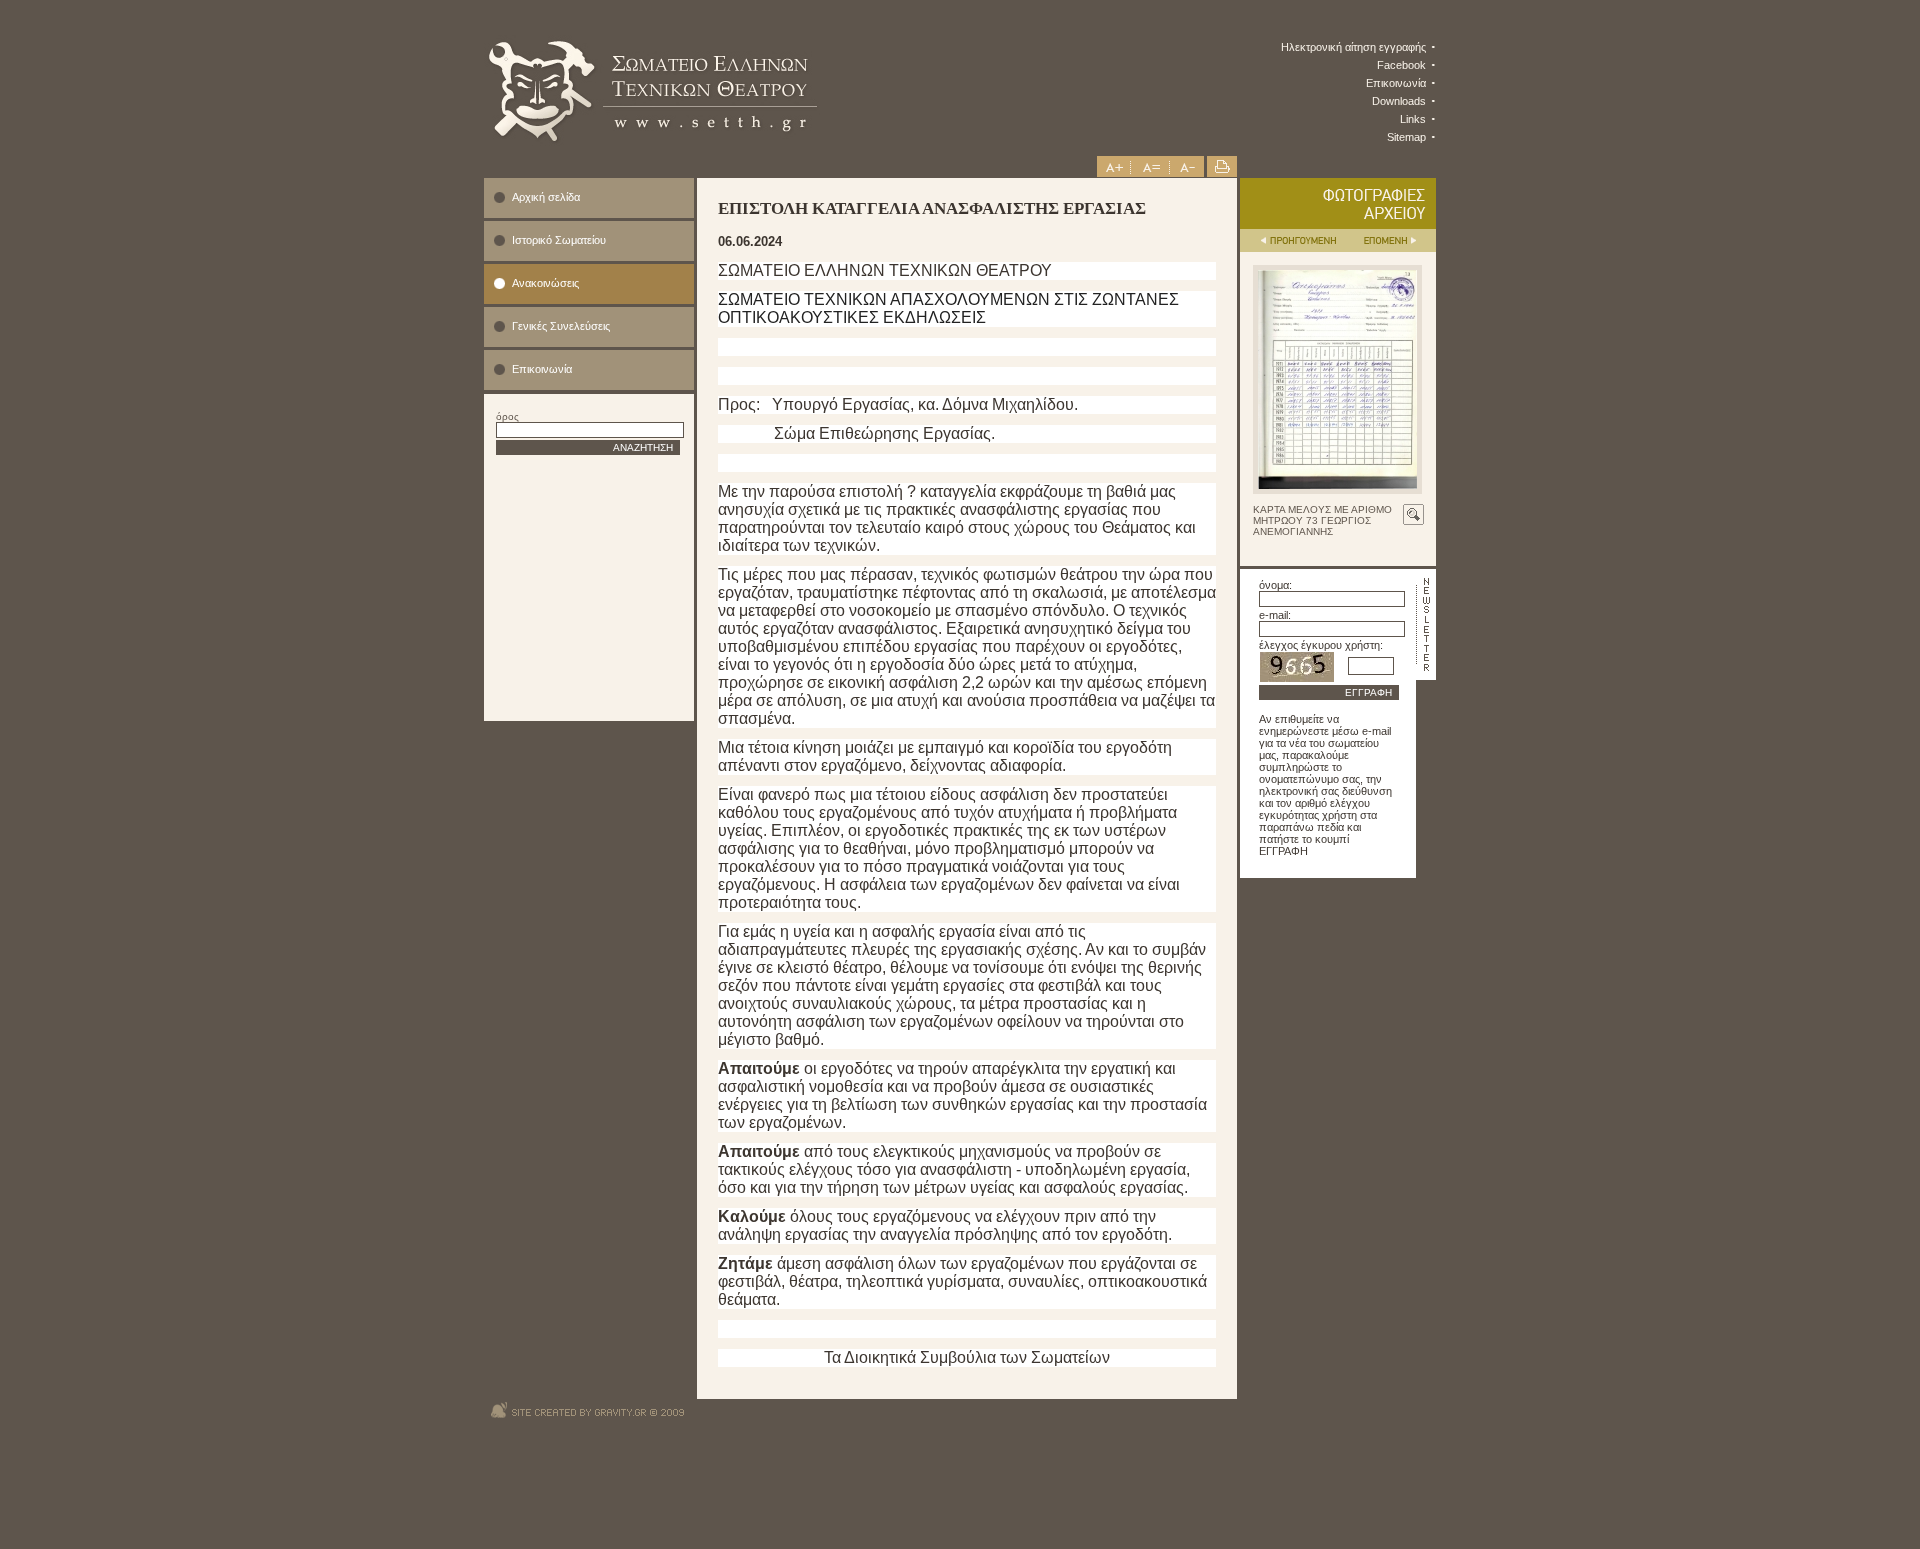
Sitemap (1406, 137)
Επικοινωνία (1396, 83)
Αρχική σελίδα (546, 197)
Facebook (1401, 65)
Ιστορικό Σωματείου (559, 240)
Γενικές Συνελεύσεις (561, 326)
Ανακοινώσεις (545, 283)
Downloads (1399, 101)
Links (1413, 119)
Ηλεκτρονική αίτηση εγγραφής (1353, 47)
